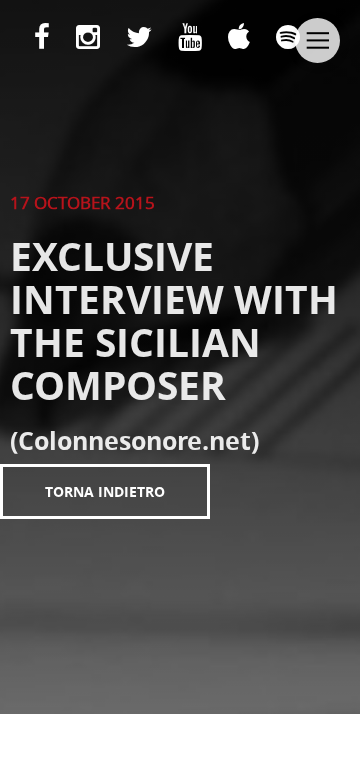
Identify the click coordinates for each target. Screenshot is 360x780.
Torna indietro (105, 491)
